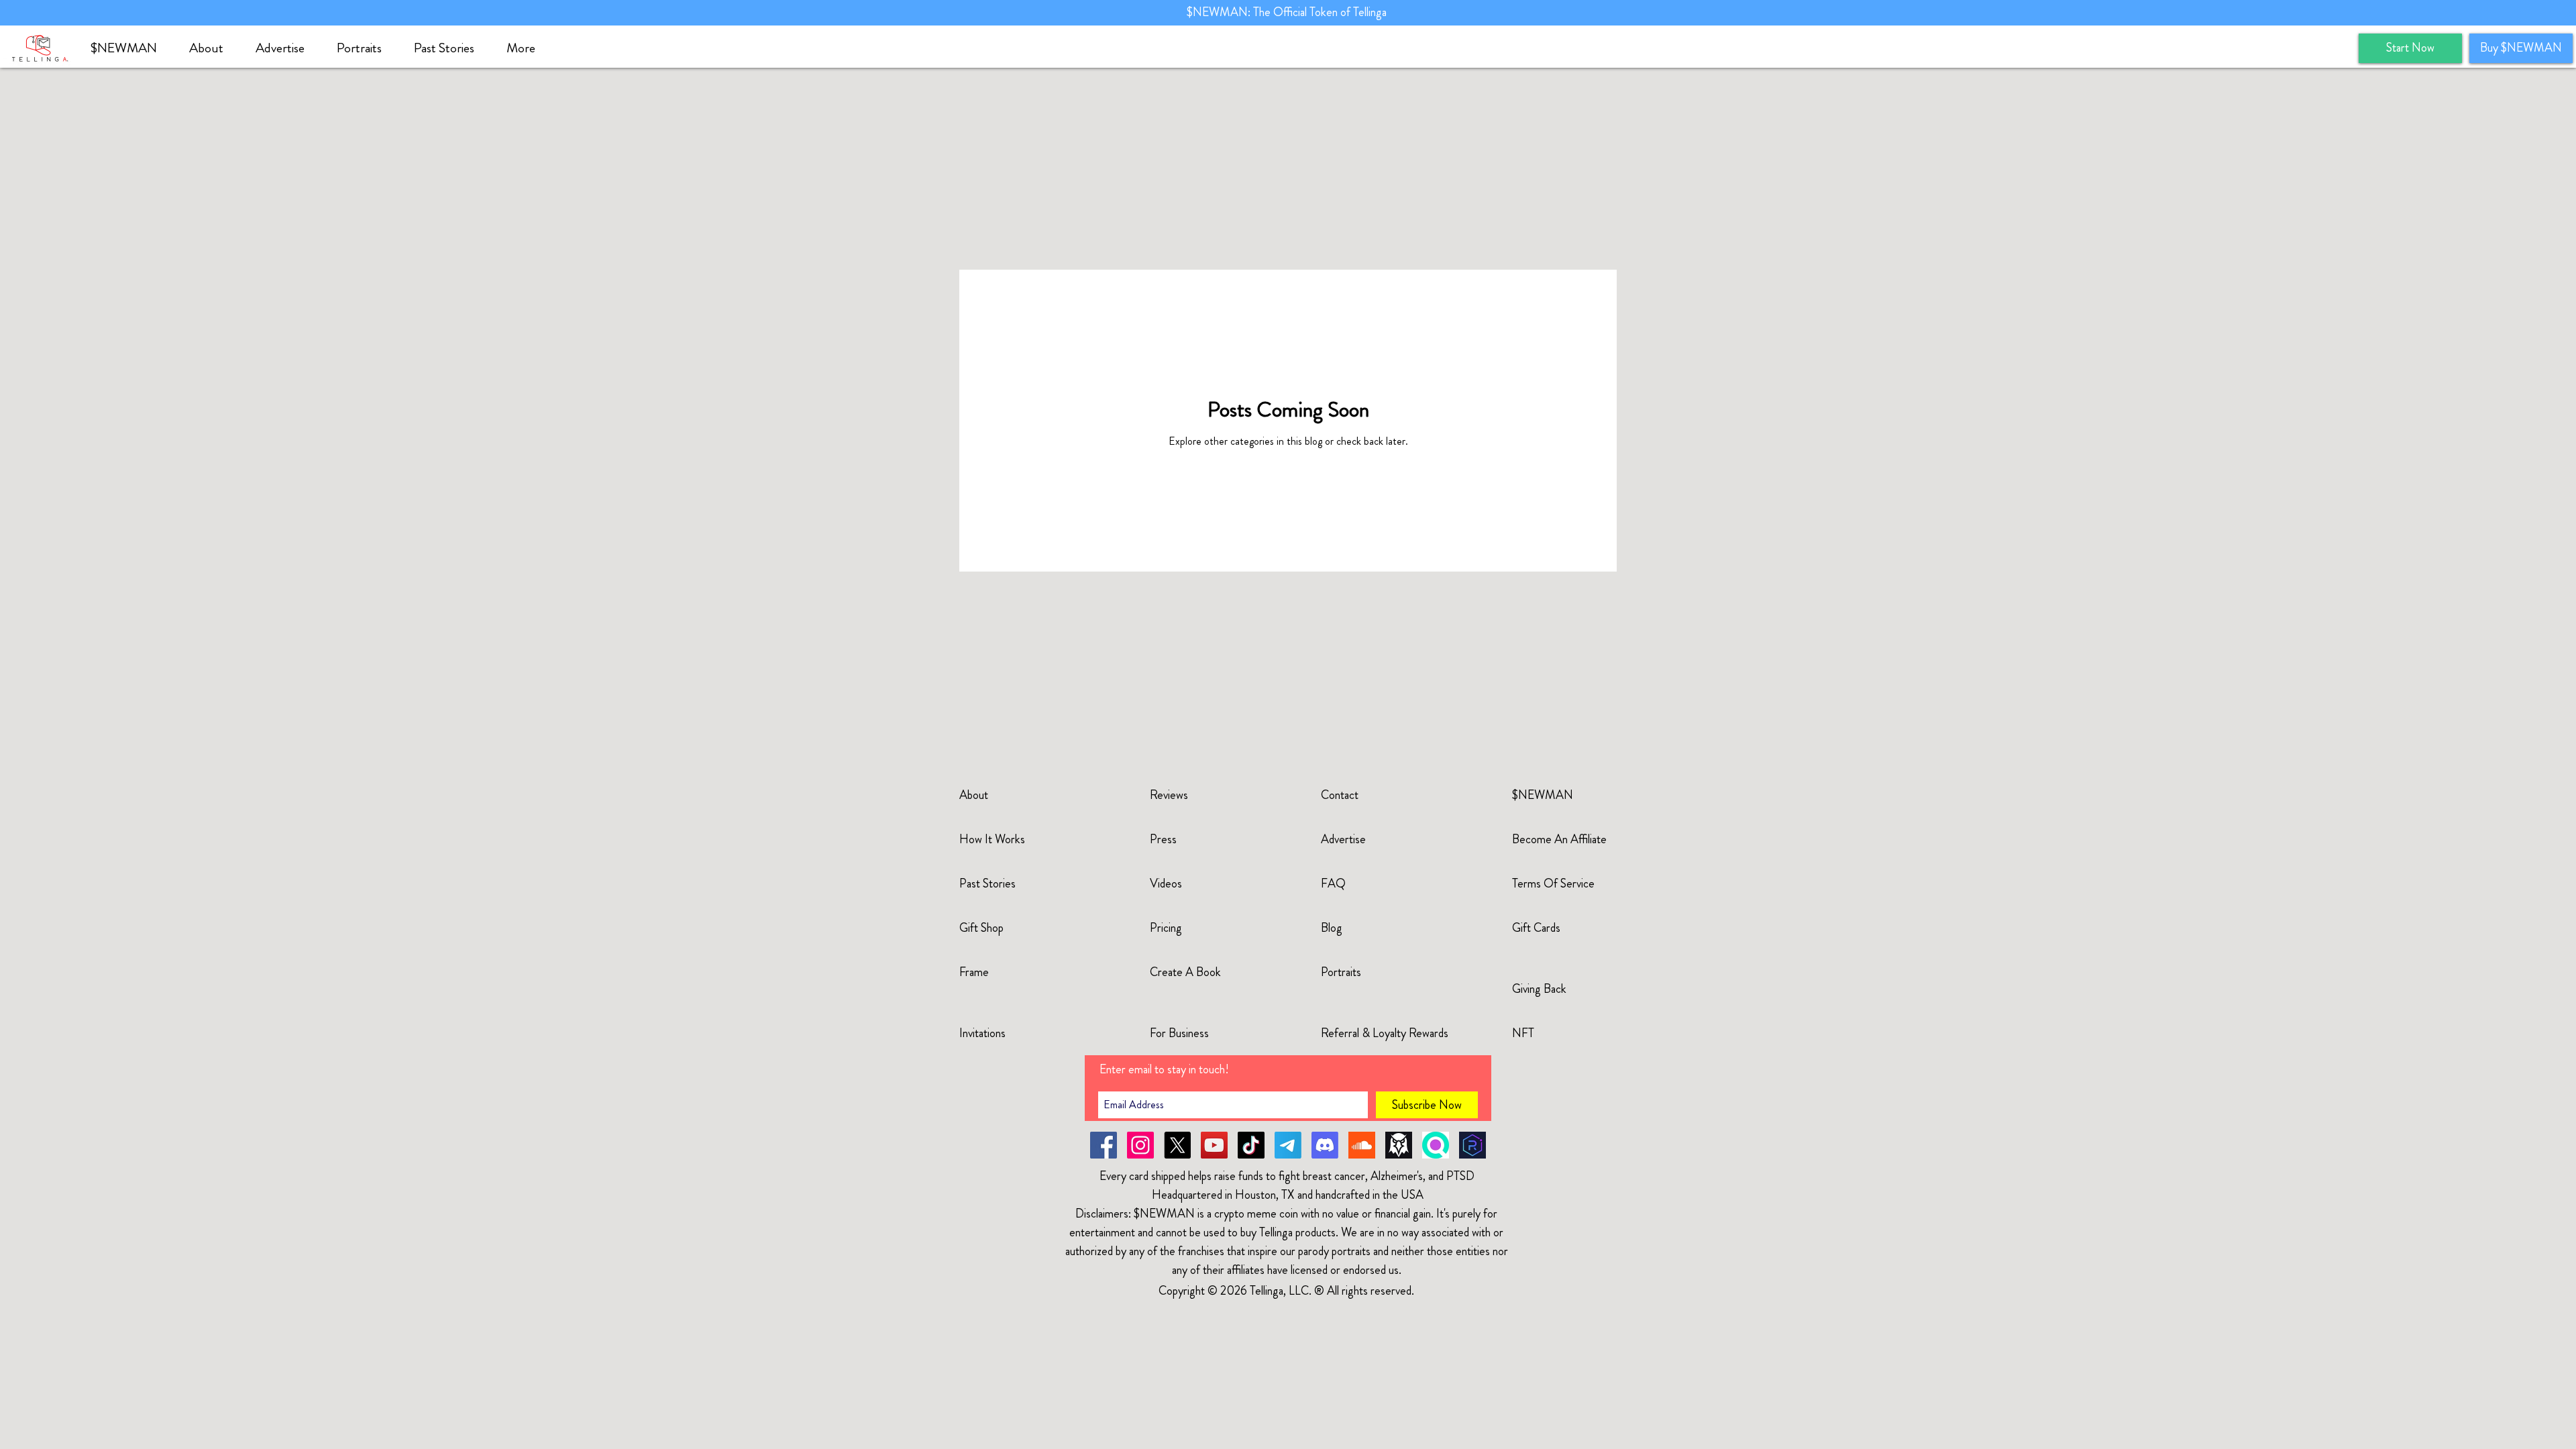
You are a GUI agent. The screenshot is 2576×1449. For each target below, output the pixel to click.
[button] (212, 48)
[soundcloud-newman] (1362, 1145)
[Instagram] (1140, 1145)
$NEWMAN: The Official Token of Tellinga (1288, 12)
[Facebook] (1104, 1145)
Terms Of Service (1553, 883)
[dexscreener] (1399, 1145)
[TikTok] (1251, 1145)
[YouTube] (1214, 1145)
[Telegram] (1288, 1145)
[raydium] (1472, 1145)
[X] (1177, 1145)
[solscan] (1436, 1145)
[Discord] (1325, 1145)
